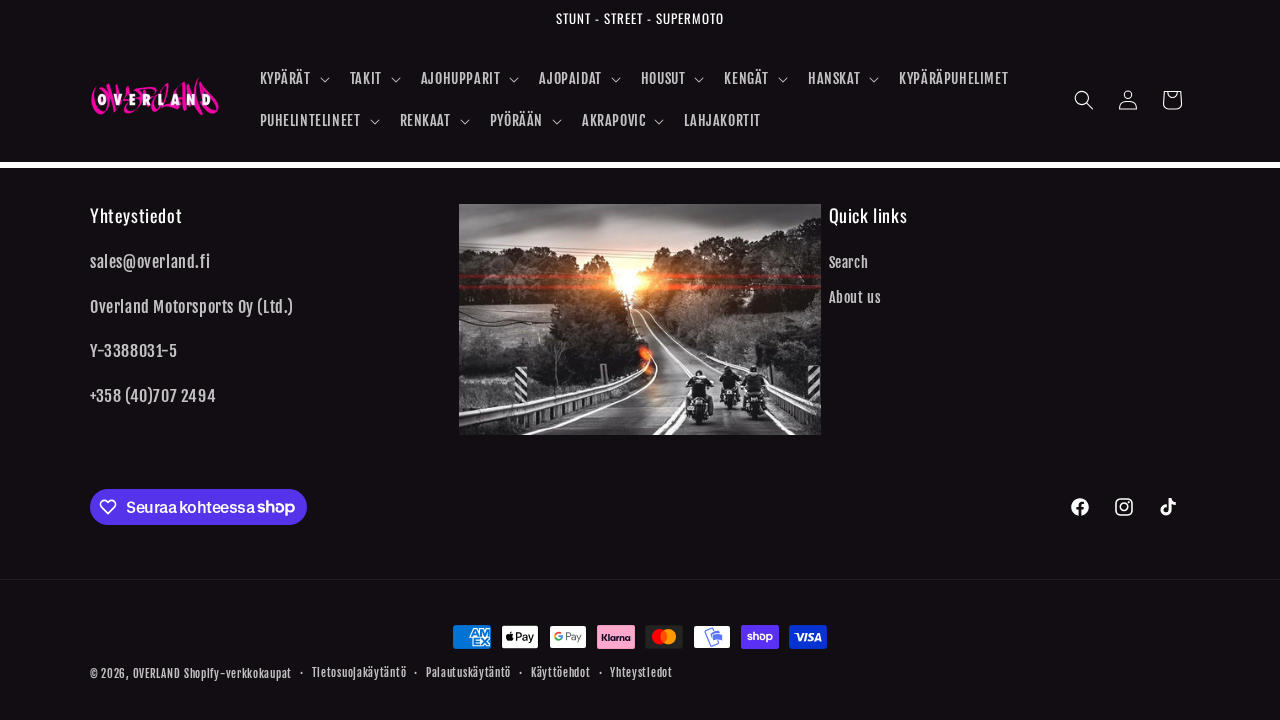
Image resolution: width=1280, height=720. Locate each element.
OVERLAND (157, 674)
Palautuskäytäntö (468, 673)
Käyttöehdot (561, 673)
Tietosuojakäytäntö (359, 673)
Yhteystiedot (641, 673)
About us (855, 297)
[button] (293, 79)
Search (849, 262)
